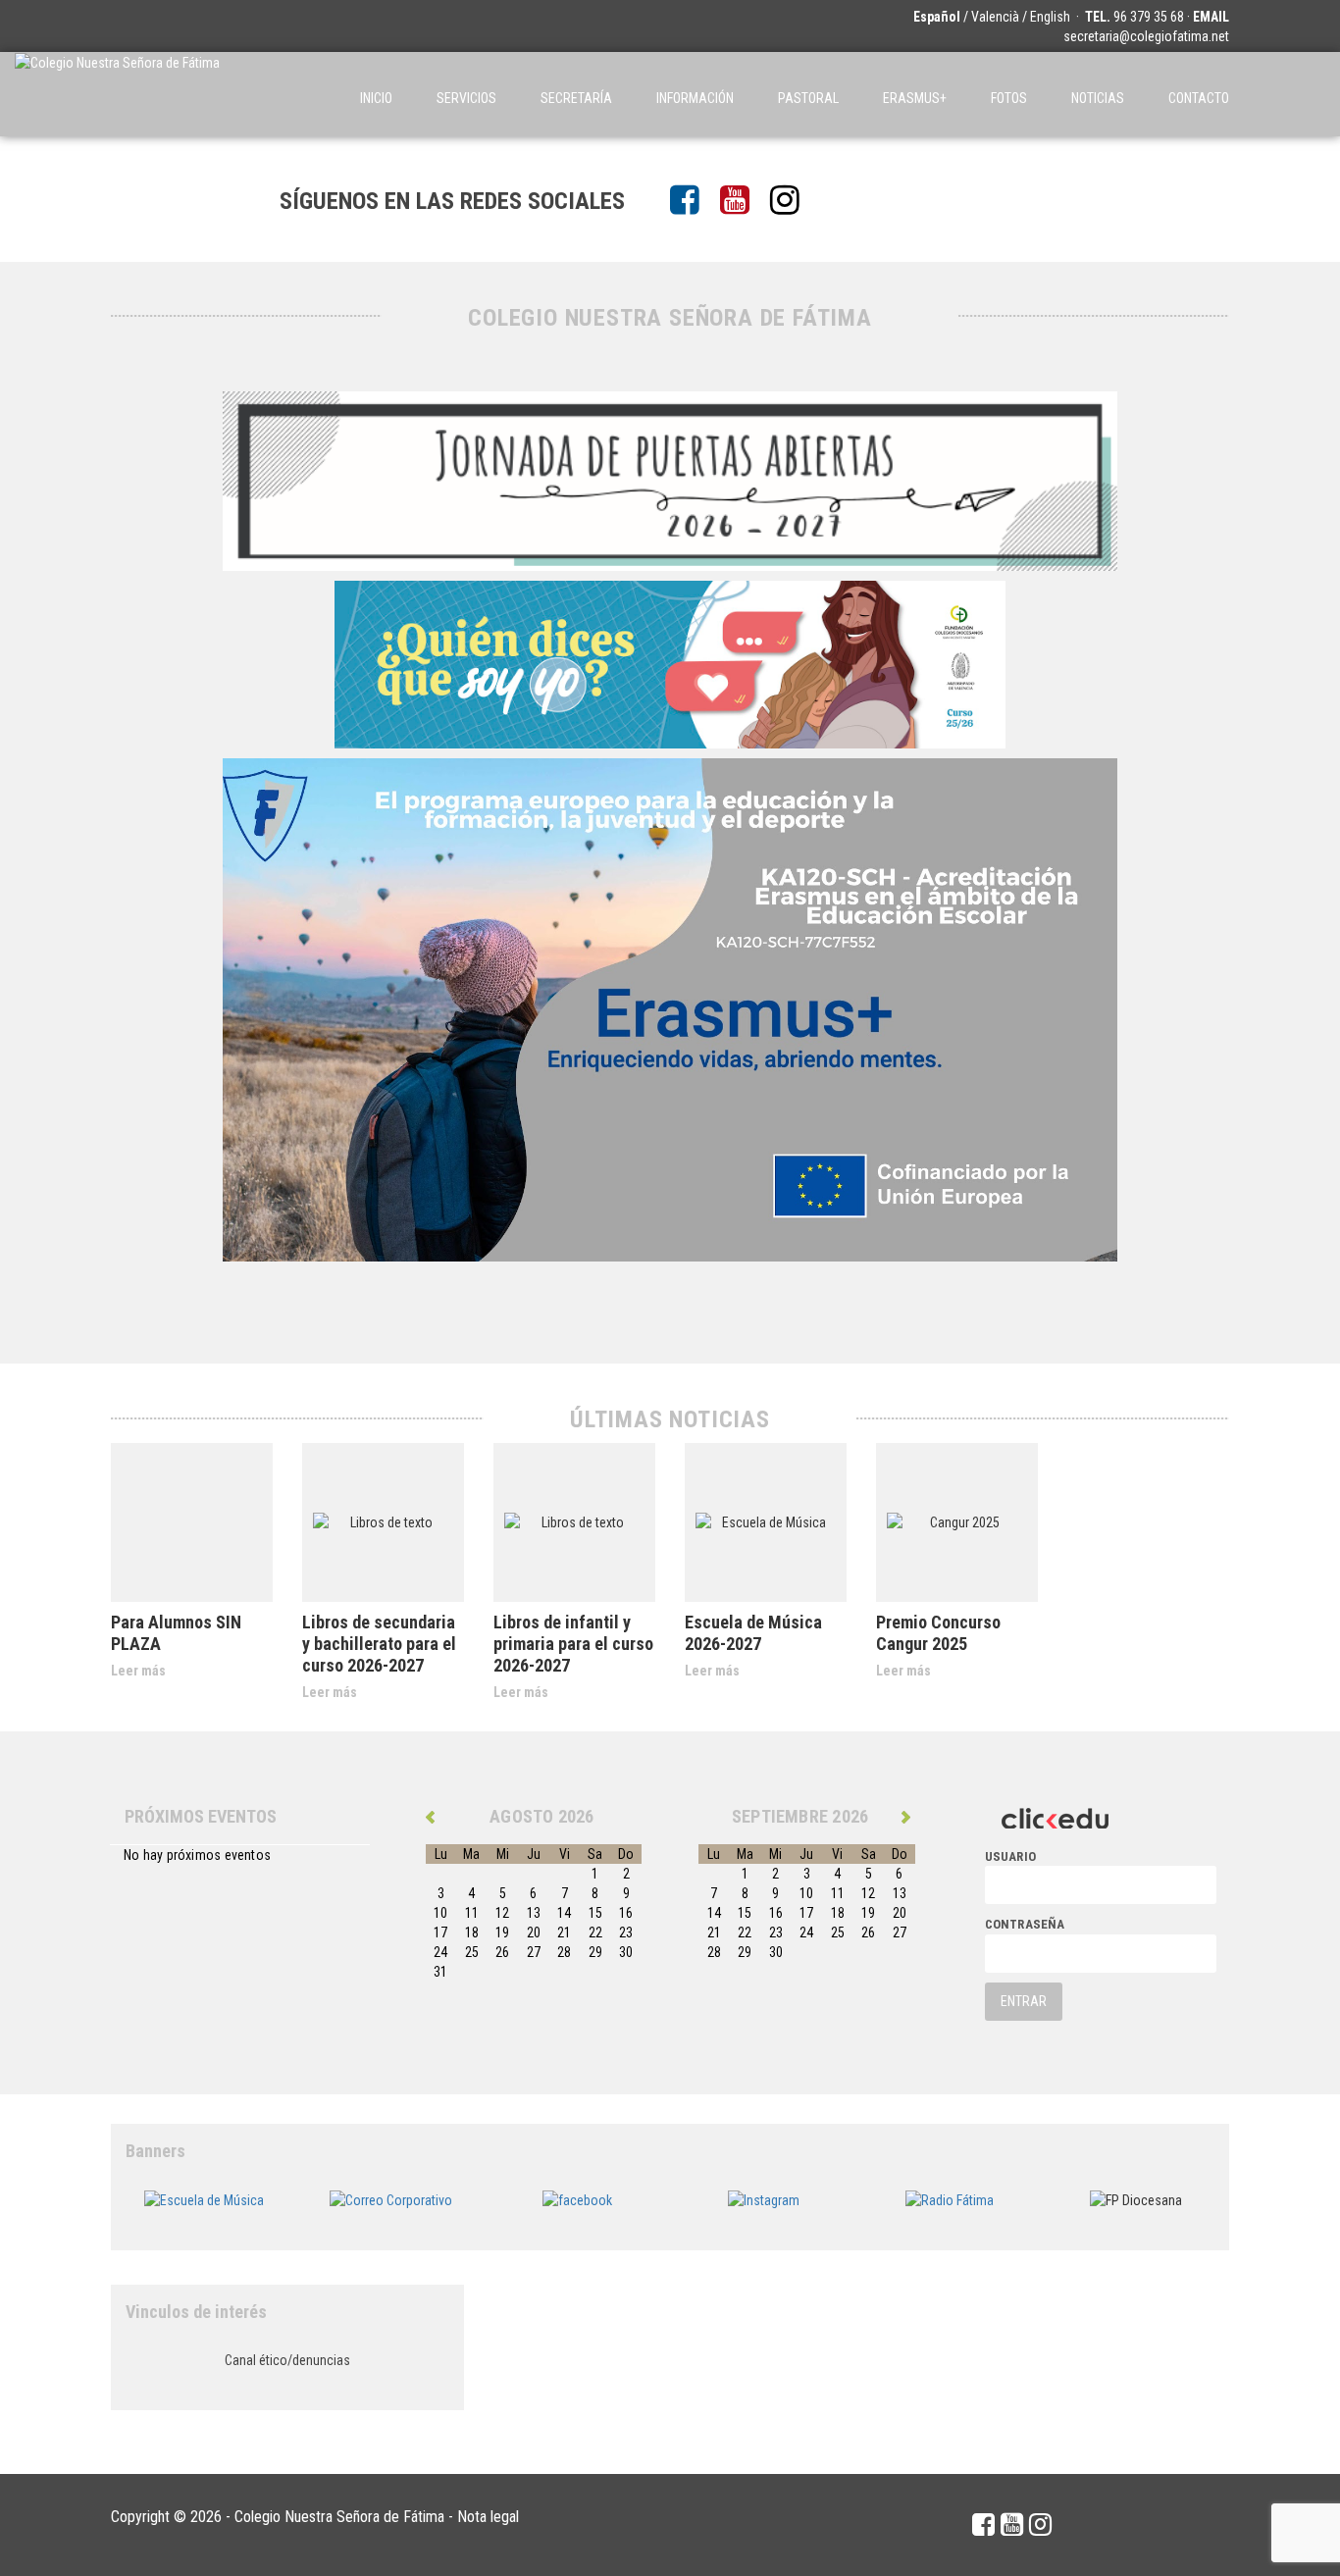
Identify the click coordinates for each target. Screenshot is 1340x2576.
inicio (376, 98)
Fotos (1009, 98)
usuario (1011, 1856)
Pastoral (808, 98)
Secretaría (576, 98)
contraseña (1025, 1924)
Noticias (1098, 98)
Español (937, 17)
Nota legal (488, 2517)
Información (695, 98)
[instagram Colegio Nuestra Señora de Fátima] (792, 201)
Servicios (466, 98)
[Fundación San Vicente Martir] (670, 663)
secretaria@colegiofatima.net (1146, 36)
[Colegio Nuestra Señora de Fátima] (117, 94)
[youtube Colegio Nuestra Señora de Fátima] (742, 201)
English (1050, 17)
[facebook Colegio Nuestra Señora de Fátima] (692, 201)
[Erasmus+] (670, 1008)
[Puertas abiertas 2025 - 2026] (670, 479)
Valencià (995, 17)
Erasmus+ (915, 98)
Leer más (138, 1671)
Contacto (1199, 98)
